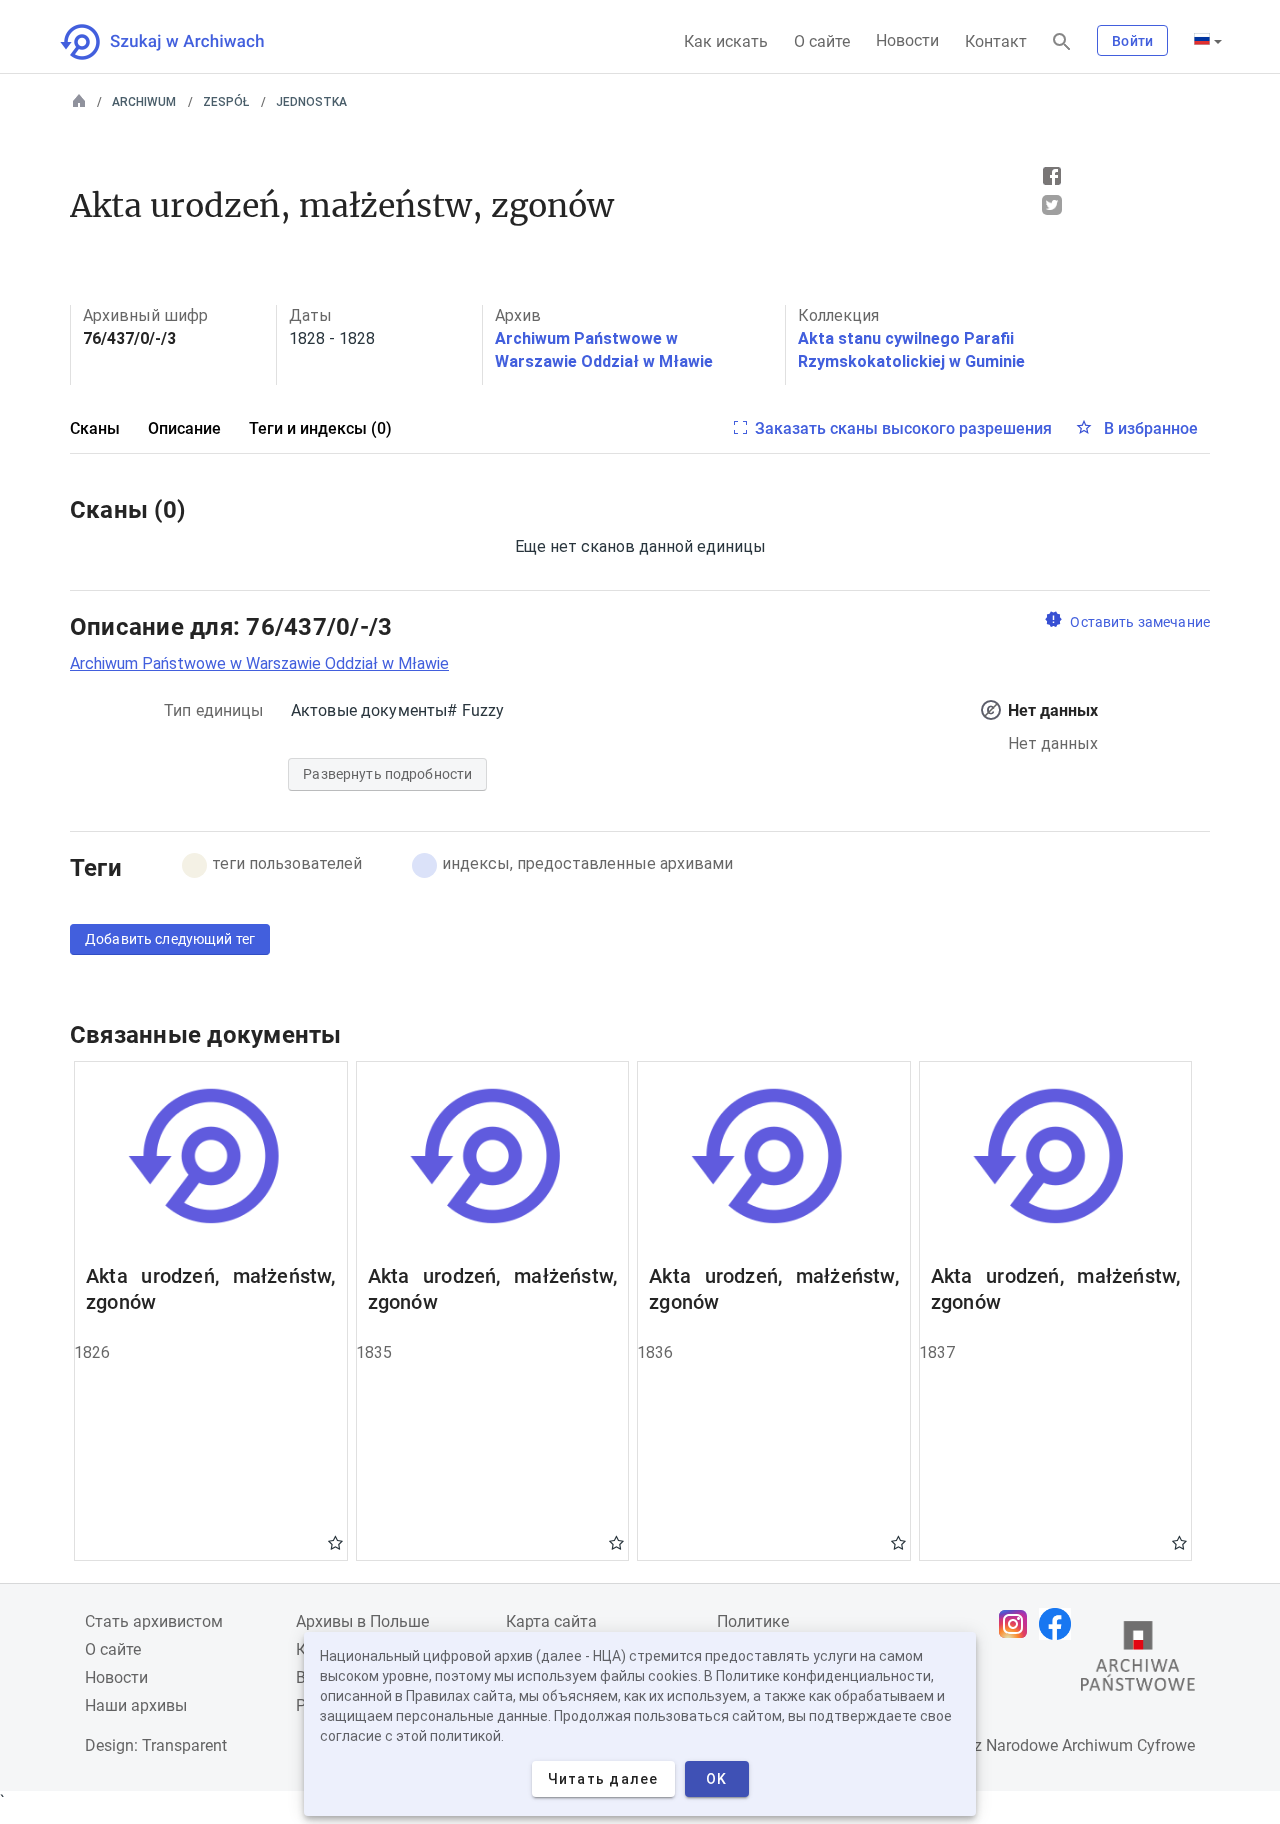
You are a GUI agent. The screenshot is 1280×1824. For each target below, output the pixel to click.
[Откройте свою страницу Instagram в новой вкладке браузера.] (1018, 1624)
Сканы (95, 428)
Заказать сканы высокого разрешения (903, 428)
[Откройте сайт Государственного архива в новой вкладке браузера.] (1138, 1661)
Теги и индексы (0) (320, 428)
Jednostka (311, 102)
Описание (184, 428)
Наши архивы (136, 1705)
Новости (907, 40)
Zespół (226, 102)
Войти (1132, 41)
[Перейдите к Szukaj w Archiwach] (180, 42)
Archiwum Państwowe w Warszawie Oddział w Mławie (259, 663)
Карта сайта (551, 1621)
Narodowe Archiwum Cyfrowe (1090, 1745)
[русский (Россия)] (1208, 41)
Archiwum (144, 102)
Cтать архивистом (154, 1621)
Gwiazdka (335, 1542)
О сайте (822, 41)
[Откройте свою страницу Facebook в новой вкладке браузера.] (1060, 1624)
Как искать (726, 41)
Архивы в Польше (362, 1621)
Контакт (996, 41)
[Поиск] (1062, 42)
